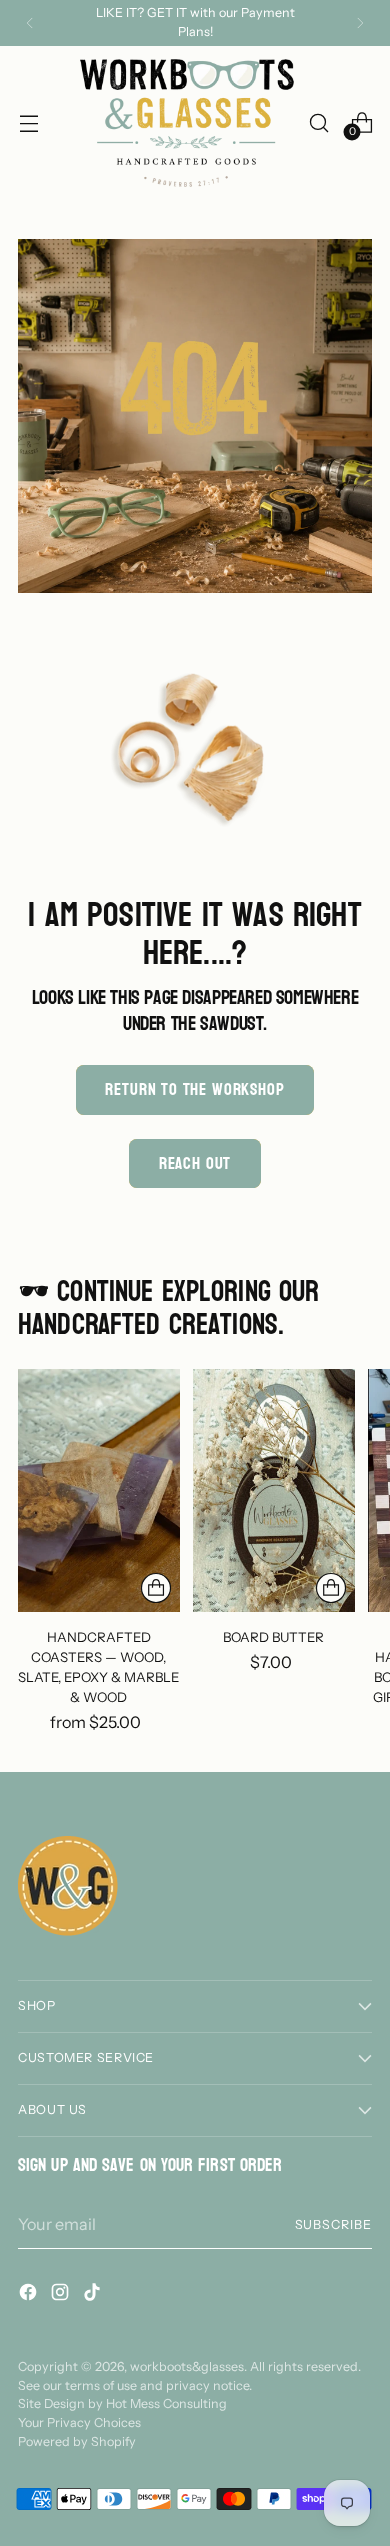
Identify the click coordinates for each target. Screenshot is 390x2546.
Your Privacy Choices (79, 2422)
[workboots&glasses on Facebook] (30, 2295)
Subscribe (333, 2224)
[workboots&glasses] (187, 123)
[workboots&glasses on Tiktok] (94, 2295)
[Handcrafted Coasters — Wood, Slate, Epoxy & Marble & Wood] (99, 1490)
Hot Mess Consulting (166, 2403)
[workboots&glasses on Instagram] (62, 2295)
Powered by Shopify (77, 2441)
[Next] (360, 23)
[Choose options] (156, 1588)
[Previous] (30, 23)
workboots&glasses (187, 2366)
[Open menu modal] (28, 122)
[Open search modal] (318, 122)
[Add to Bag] (331, 1588)
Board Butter (273, 1637)
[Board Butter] (274, 1490)
